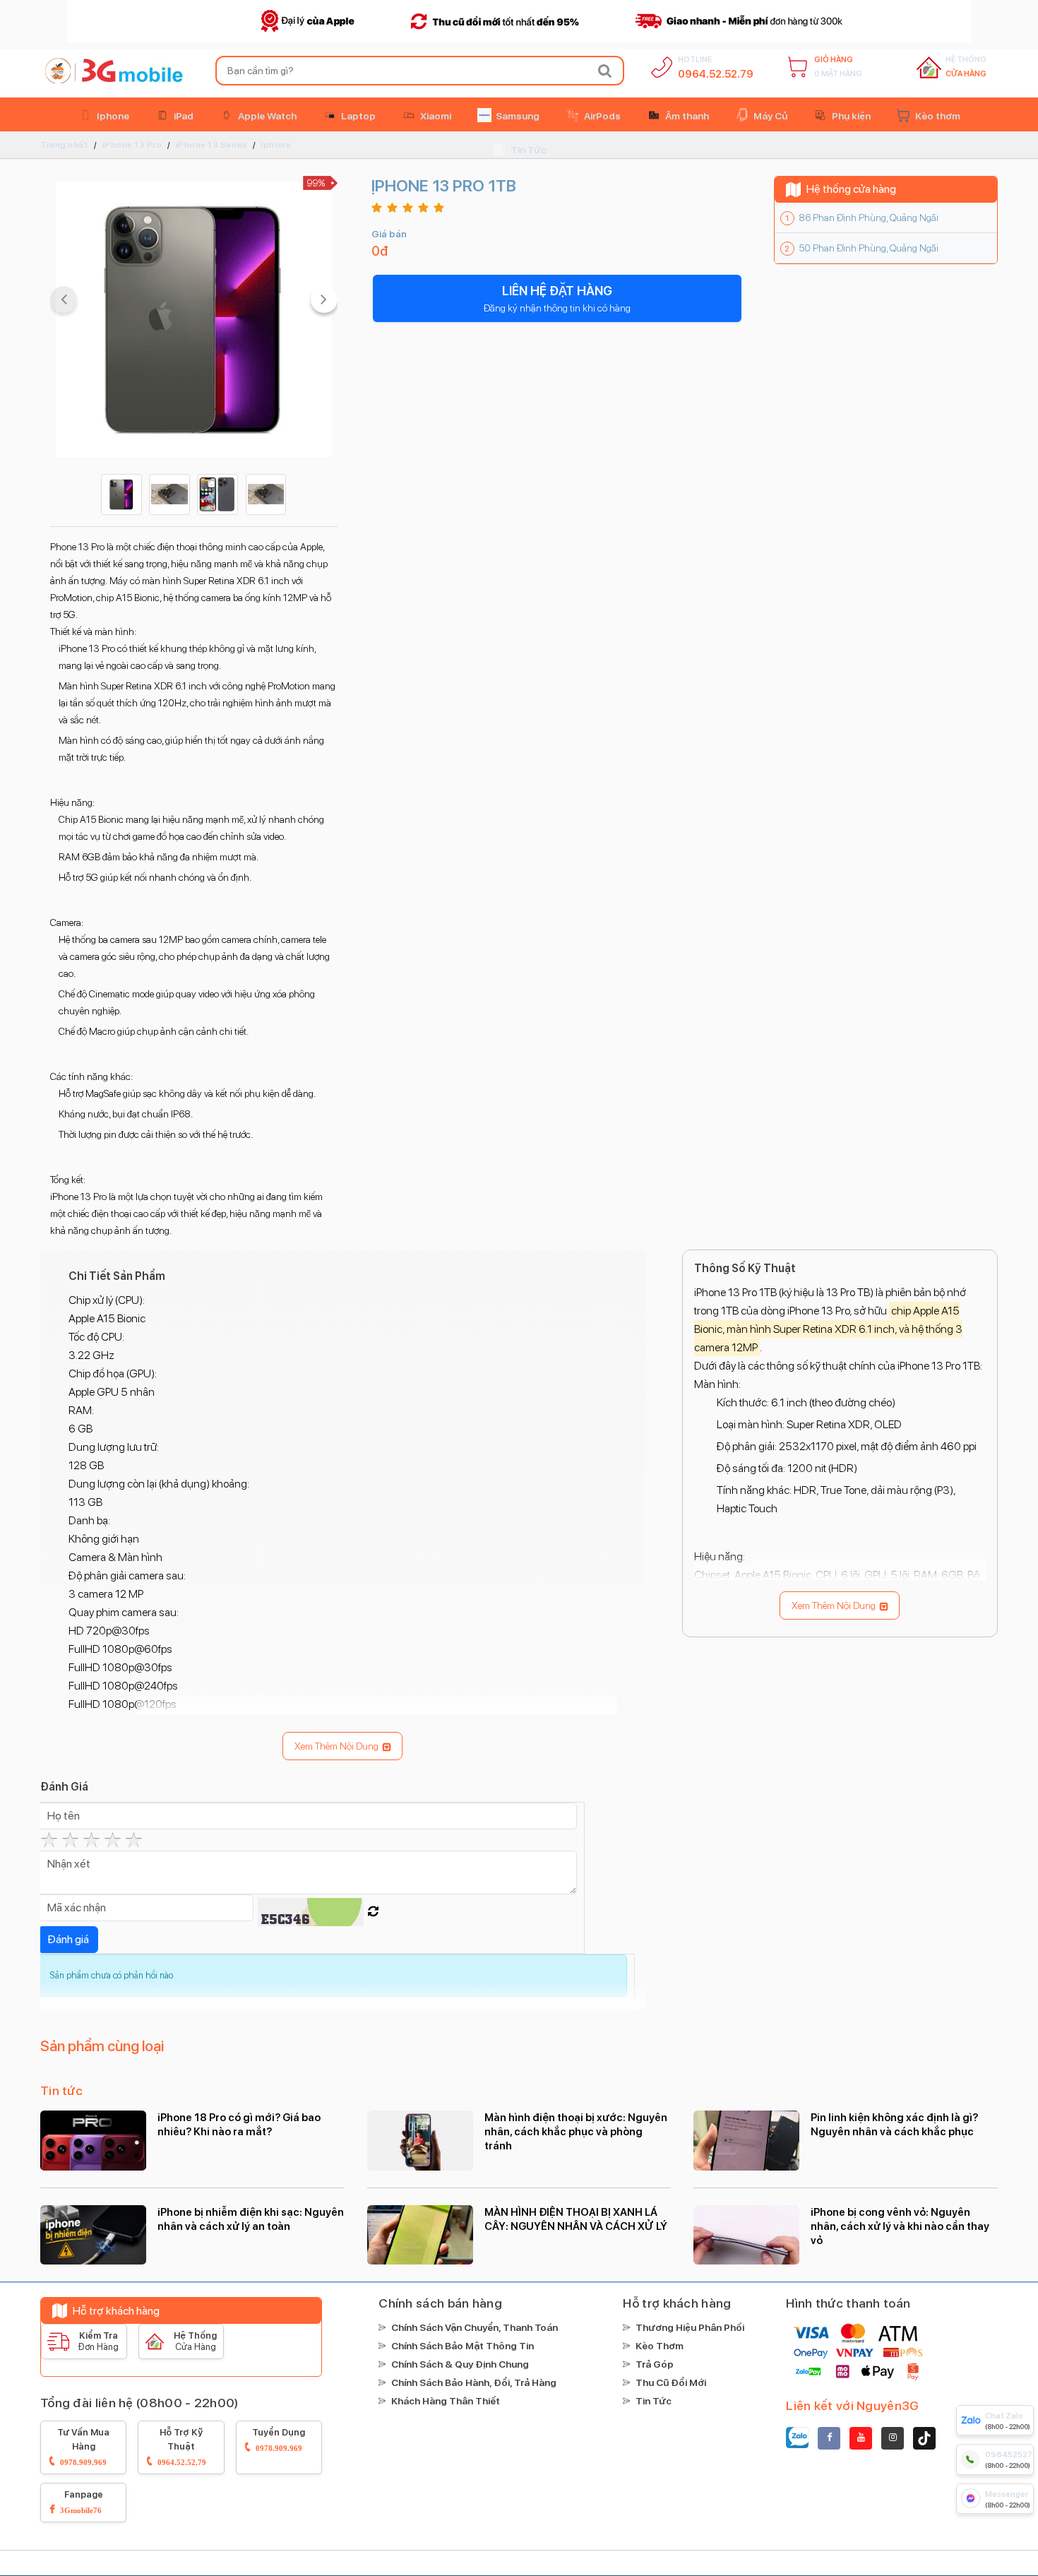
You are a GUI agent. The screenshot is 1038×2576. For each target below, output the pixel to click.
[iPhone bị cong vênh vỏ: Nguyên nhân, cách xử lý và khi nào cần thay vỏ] (746, 2235)
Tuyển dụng (279, 2439)
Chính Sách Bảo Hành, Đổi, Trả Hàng (474, 2382)
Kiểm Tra (98, 2341)
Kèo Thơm (660, 2346)
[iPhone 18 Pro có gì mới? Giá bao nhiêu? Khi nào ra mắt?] (93, 2140)
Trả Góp (655, 2364)
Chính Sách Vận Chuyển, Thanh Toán (475, 2327)
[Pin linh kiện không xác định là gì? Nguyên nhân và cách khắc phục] (746, 2140)
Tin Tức (654, 2401)
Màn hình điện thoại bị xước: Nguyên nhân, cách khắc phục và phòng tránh (576, 2132)
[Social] (829, 2438)
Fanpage (82, 2501)
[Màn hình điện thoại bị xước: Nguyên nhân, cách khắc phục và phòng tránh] (420, 2140)
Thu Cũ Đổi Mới (671, 2382)
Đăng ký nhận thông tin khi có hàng (557, 298)
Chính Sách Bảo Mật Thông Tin (463, 2346)
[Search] (605, 71)
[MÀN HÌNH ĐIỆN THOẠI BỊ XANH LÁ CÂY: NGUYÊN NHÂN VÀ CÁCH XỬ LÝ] (420, 2235)
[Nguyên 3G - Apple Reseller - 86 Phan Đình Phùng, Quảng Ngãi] (112, 71)
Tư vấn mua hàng (83, 2446)
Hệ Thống (966, 67)
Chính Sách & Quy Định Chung (460, 2364)
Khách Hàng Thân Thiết (446, 2401)
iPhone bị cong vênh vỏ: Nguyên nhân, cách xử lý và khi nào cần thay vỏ (900, 2226)
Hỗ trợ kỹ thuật (182, 2446)
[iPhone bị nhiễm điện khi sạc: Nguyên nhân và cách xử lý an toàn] (93, 2235)
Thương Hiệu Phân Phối (690, 2327)
